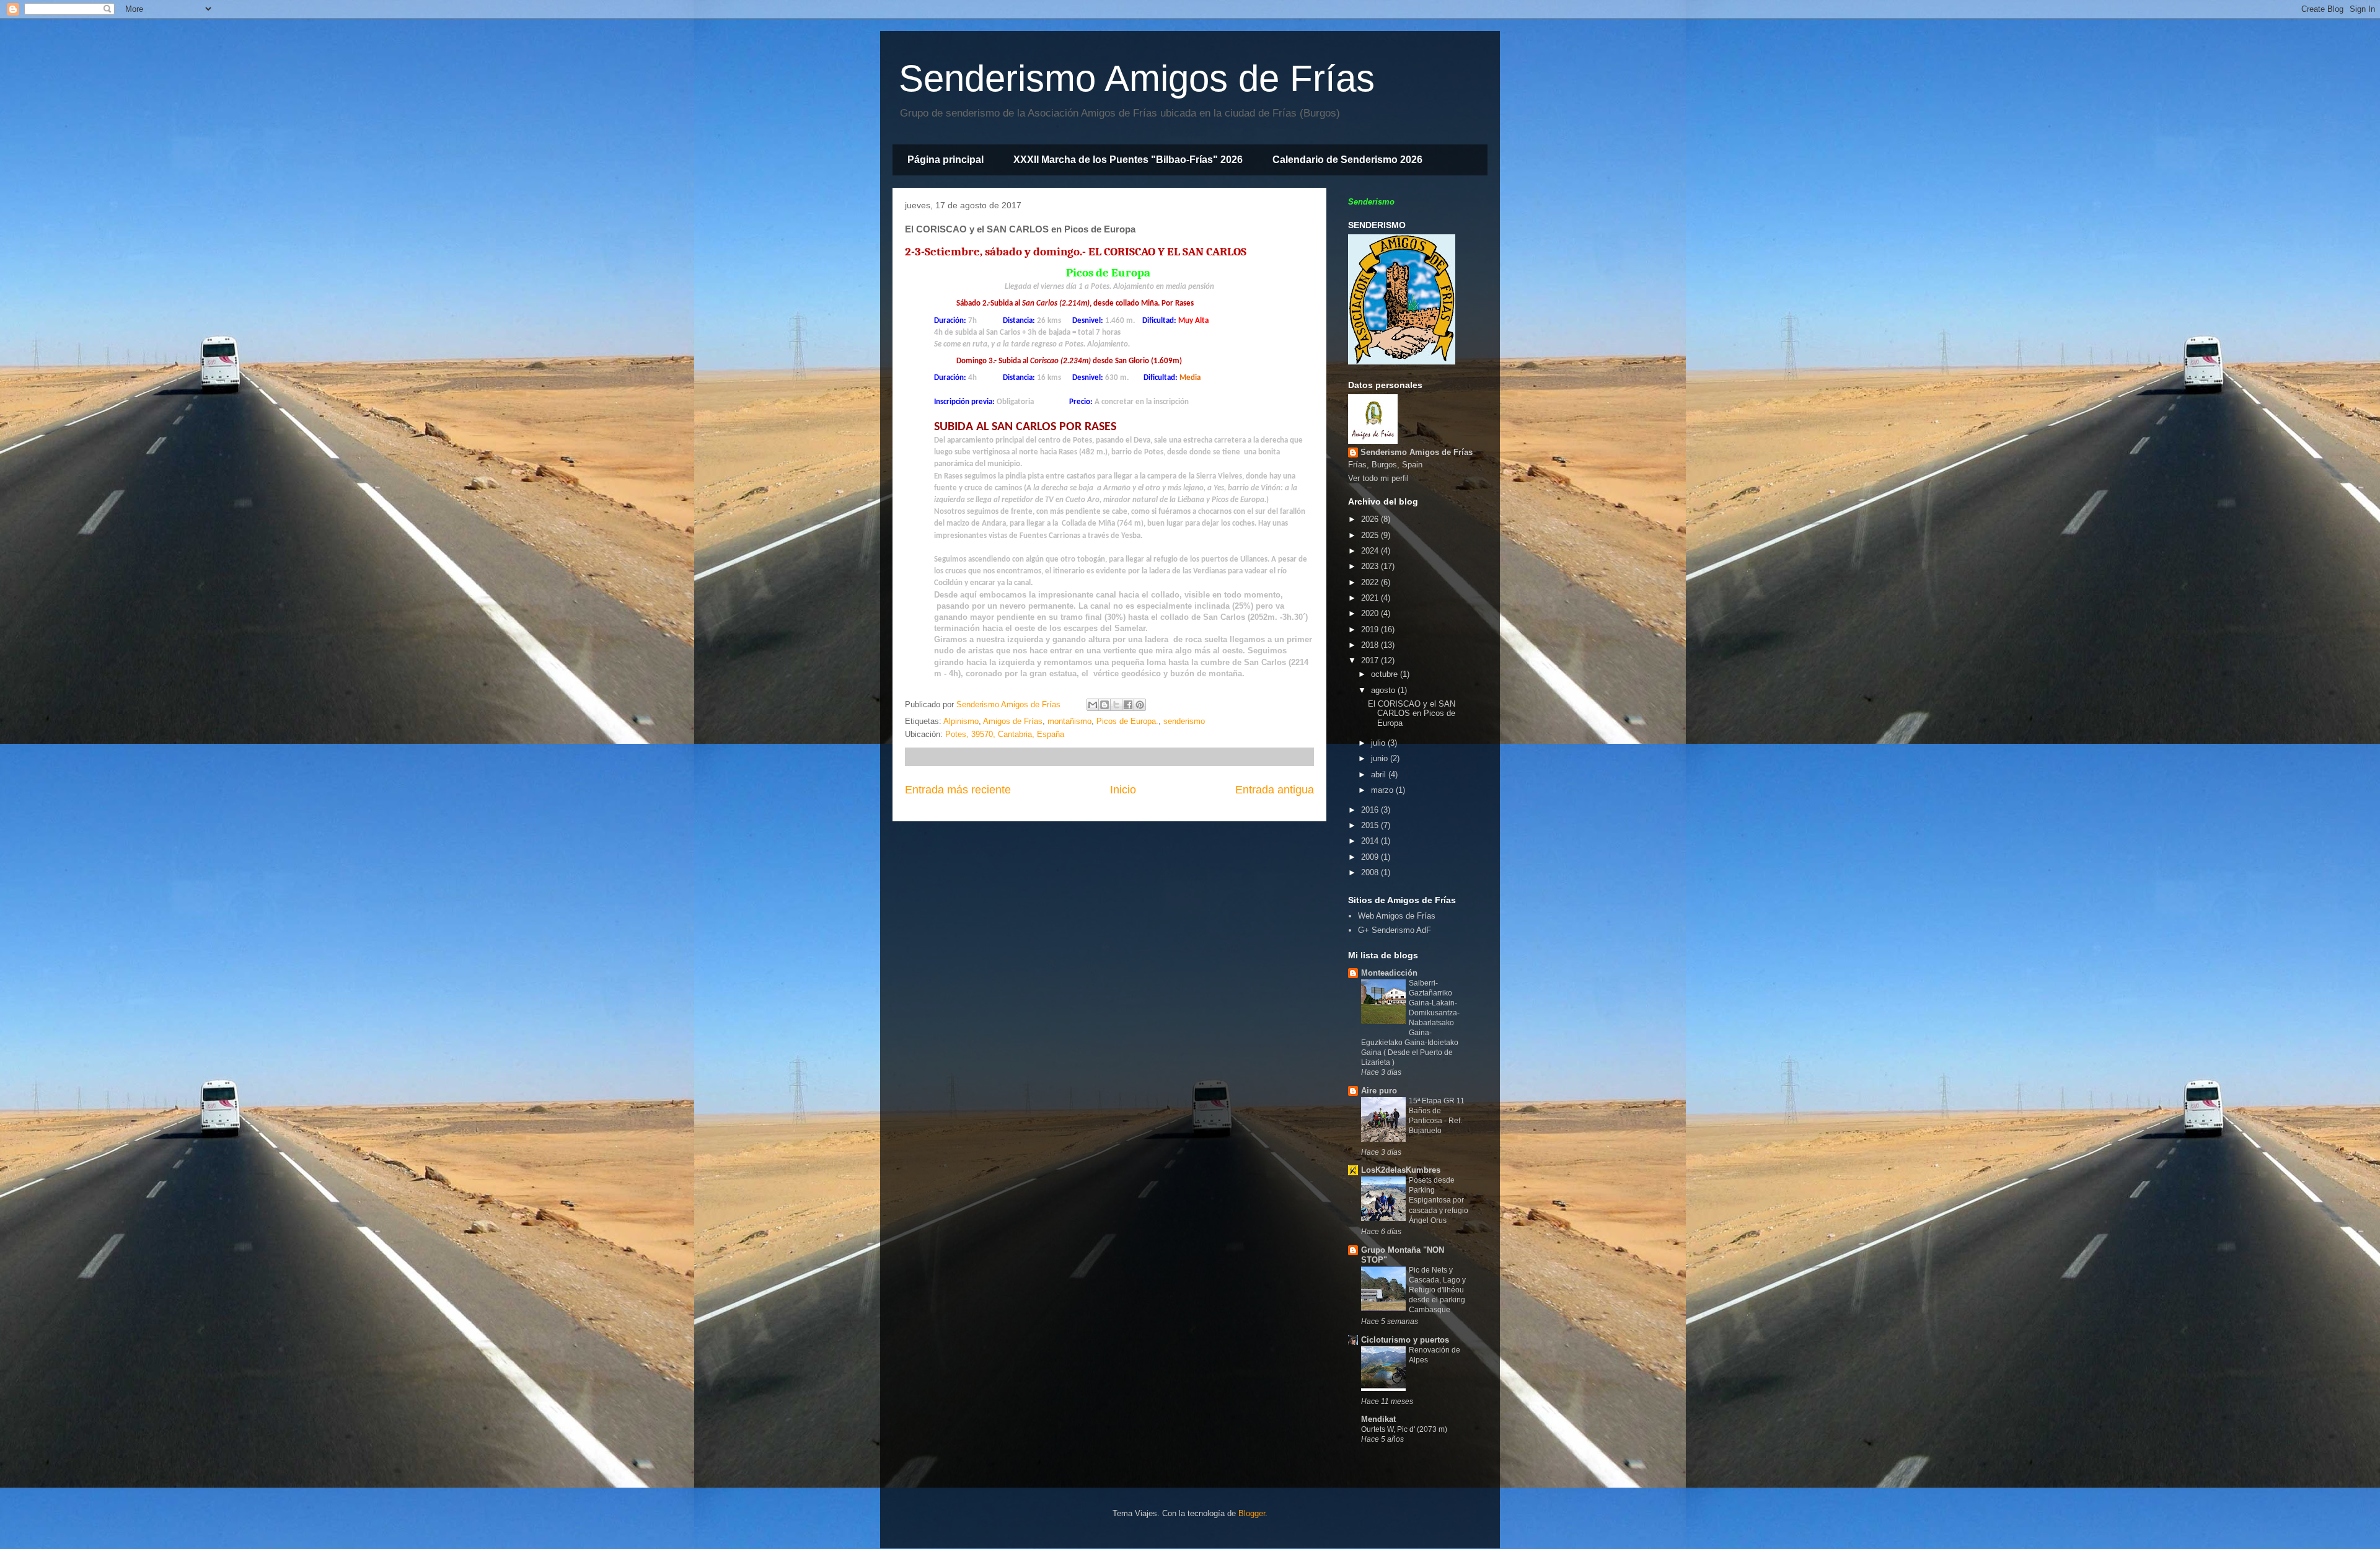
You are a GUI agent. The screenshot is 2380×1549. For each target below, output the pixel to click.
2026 (1371, 519)
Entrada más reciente (958, 790)
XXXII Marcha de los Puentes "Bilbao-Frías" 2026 (1128, 160)
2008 (1371, 872)
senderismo (1184, 721)
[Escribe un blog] (1104, 705)
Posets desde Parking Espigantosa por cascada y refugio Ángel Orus (1439, 1200)
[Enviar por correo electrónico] (1093, 705)
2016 (1371, 810)
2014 (1371, 841)
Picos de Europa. (1127, 721)
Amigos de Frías (1013, 721)
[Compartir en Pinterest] (1140, 705)
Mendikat (1378, 1419)
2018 (1371, 645)
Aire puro (1379, 1091)
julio (1379, 743)
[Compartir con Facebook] (1128, 705)
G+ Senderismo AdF (1395, 930)
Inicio (1123, 790)
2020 (1371, 613)
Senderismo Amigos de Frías (1137, 78)
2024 (1371, 551)
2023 (1371, 566)
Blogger (1252, 1513)
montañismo (1069, 721)
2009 (1371, 857)
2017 (1371, 660)
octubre (1386, 674)
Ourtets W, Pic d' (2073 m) (1404, 1429)
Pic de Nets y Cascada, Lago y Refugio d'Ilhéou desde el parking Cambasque (1437, 1290)
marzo (1383, 790)
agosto (1384, 690)
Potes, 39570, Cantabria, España (1005, 734)
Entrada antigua (1275, 790)
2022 (1371, 582)
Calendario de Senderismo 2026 (1347, 160)
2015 (1371, 825)
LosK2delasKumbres (1401, 1170)
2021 (1371, 598)
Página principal (945, 160)
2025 (1371, 535)
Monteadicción (1389, 973)
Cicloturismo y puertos (1405, 1340)
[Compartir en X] (1116, 705)
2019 (1371, 629)
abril (1380, 774)
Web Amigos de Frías (1397, 916)
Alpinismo (961, 721)
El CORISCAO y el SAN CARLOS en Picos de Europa (1412, 713)
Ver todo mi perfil (1378, 478)
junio (1381, 758)
